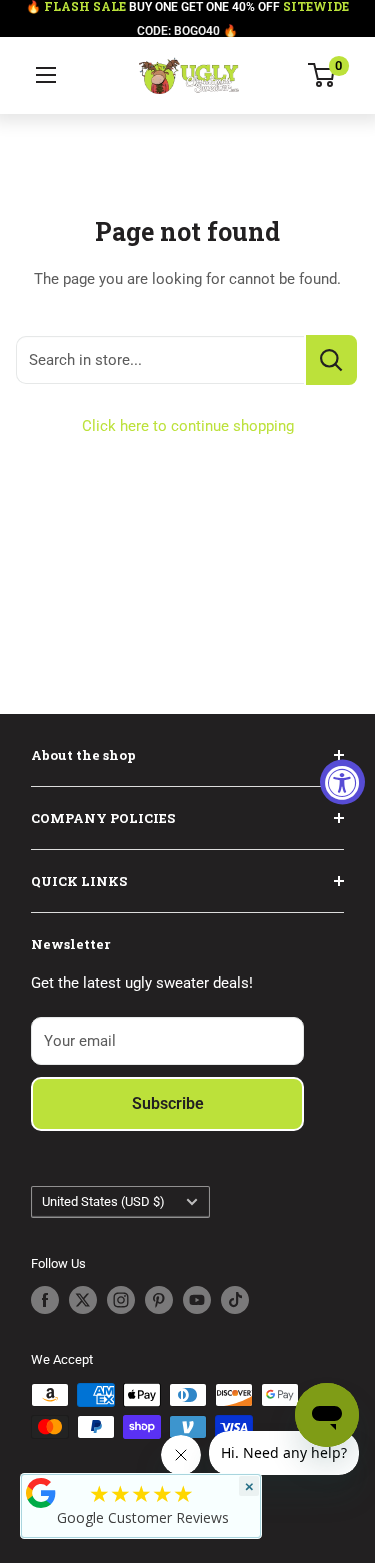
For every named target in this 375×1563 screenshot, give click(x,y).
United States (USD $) (103, 1201)
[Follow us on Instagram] (121, 1300)
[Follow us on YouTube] (197, 1300)
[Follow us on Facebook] (45, 1300)
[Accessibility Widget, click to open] (342, 781)
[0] (322, 75)
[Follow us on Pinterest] (159, 1300)
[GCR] (41, 1493)
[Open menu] (46, 75)
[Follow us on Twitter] (83, 1300)
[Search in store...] (331, 360)
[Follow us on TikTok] (235, 1300)
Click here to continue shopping (188, 426)
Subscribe (168, 1103)
